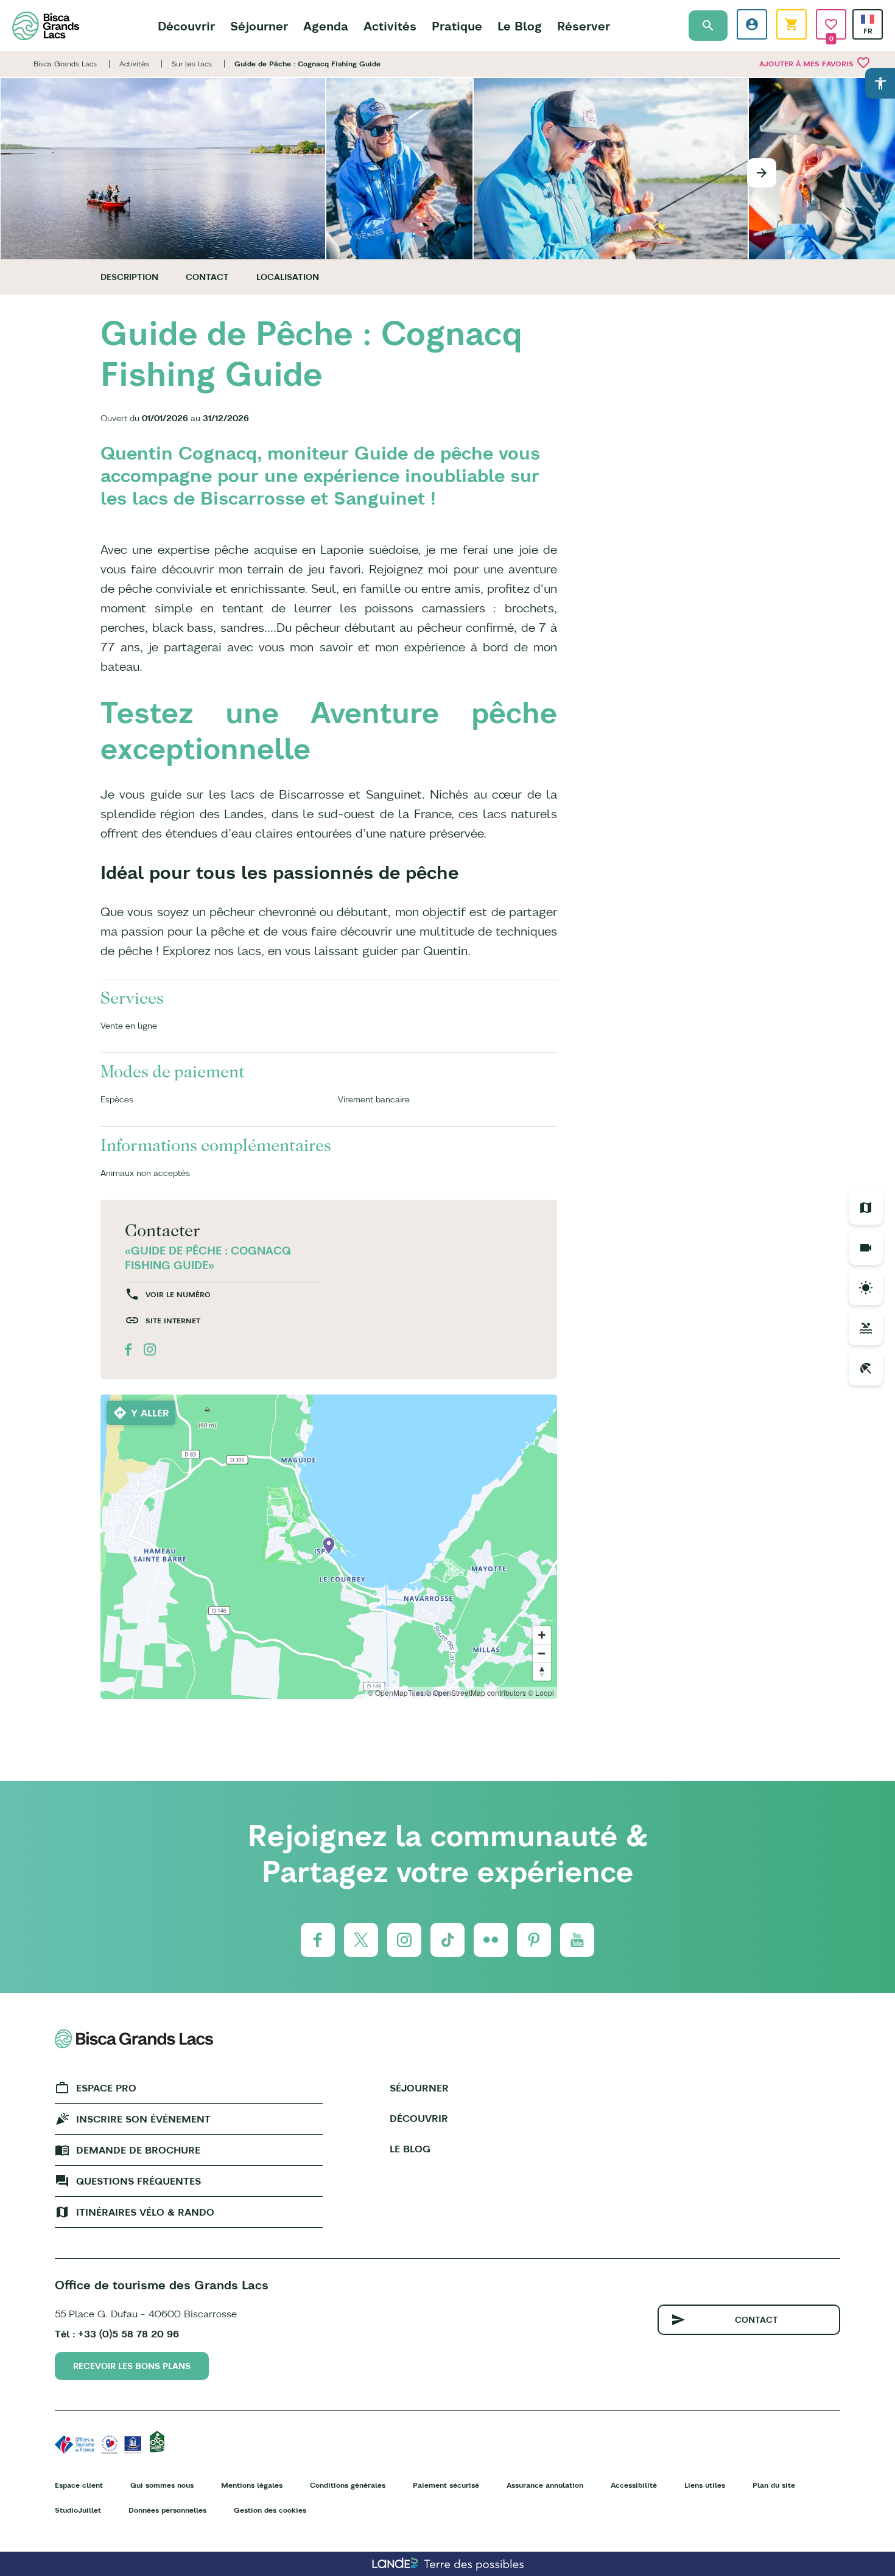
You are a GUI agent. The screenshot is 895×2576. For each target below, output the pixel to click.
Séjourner (259, 26)
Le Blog (520, 26)
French (868, 19)
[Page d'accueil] (46, 26)
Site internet (173, 1321)
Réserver (584, 26)
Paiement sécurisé (446, 2485)
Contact (207, 277)
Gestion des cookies (270, 2510)
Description (129, 277)
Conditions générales (348, 2485)
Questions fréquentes (139, 2181)
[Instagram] (404, 1940)
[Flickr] (491, 1940)
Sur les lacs (192, 64)
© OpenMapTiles (396, 1692)
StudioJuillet (78, 2510)
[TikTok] (447, 1940)
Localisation (288, 277)
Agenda (326, 26)
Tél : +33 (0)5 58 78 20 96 (117, 2334)
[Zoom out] (542, 1653)
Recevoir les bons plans (132, 2366)
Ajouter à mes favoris (815, 63)
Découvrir (186, 26)
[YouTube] (577, 1940)
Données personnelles (167, 2510)
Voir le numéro (178, 1294)
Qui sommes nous (162, 2485)
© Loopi (541, 1692)
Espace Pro (106, 2088)
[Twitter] (361, 1940)
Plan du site (774, 2485)
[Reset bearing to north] (542, 1671)
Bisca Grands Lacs (65, 64)
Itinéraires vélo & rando (145, 2212)
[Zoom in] (542, 1635)
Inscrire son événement (143, 2119)
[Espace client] (752, 24)
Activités (390, 26)
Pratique (457, 26)
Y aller (150, 1413)
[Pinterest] (534, 1940)
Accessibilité (634, 2485)
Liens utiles (705, 2485)
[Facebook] (318, 1940)
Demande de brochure (138, 2150)
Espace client (79, 2485)
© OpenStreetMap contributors (476, 1692)
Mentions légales (252, 2485)
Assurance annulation (545, 2485)
